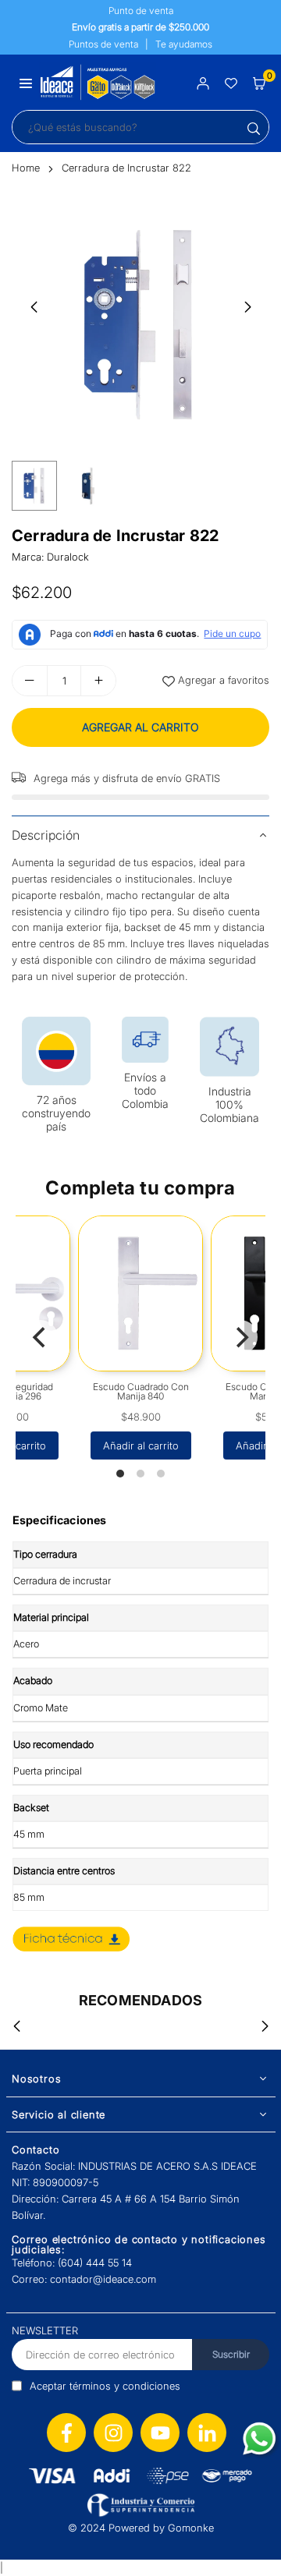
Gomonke (191, 2528)
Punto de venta (141, 11)
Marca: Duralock (50, 557)
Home (26, 168)
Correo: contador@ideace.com (84, 2279)
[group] (140, 324)
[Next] (240, 1337)
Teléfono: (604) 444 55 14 (72, 2263)
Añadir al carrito (141, 1445)
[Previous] (41, 1337)
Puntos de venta (103, 44)
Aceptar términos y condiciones (105, 2386)
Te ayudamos (184, 44)
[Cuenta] (203, 82)
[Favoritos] (231, 82)
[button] (26, 82)
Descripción (46, 835)
